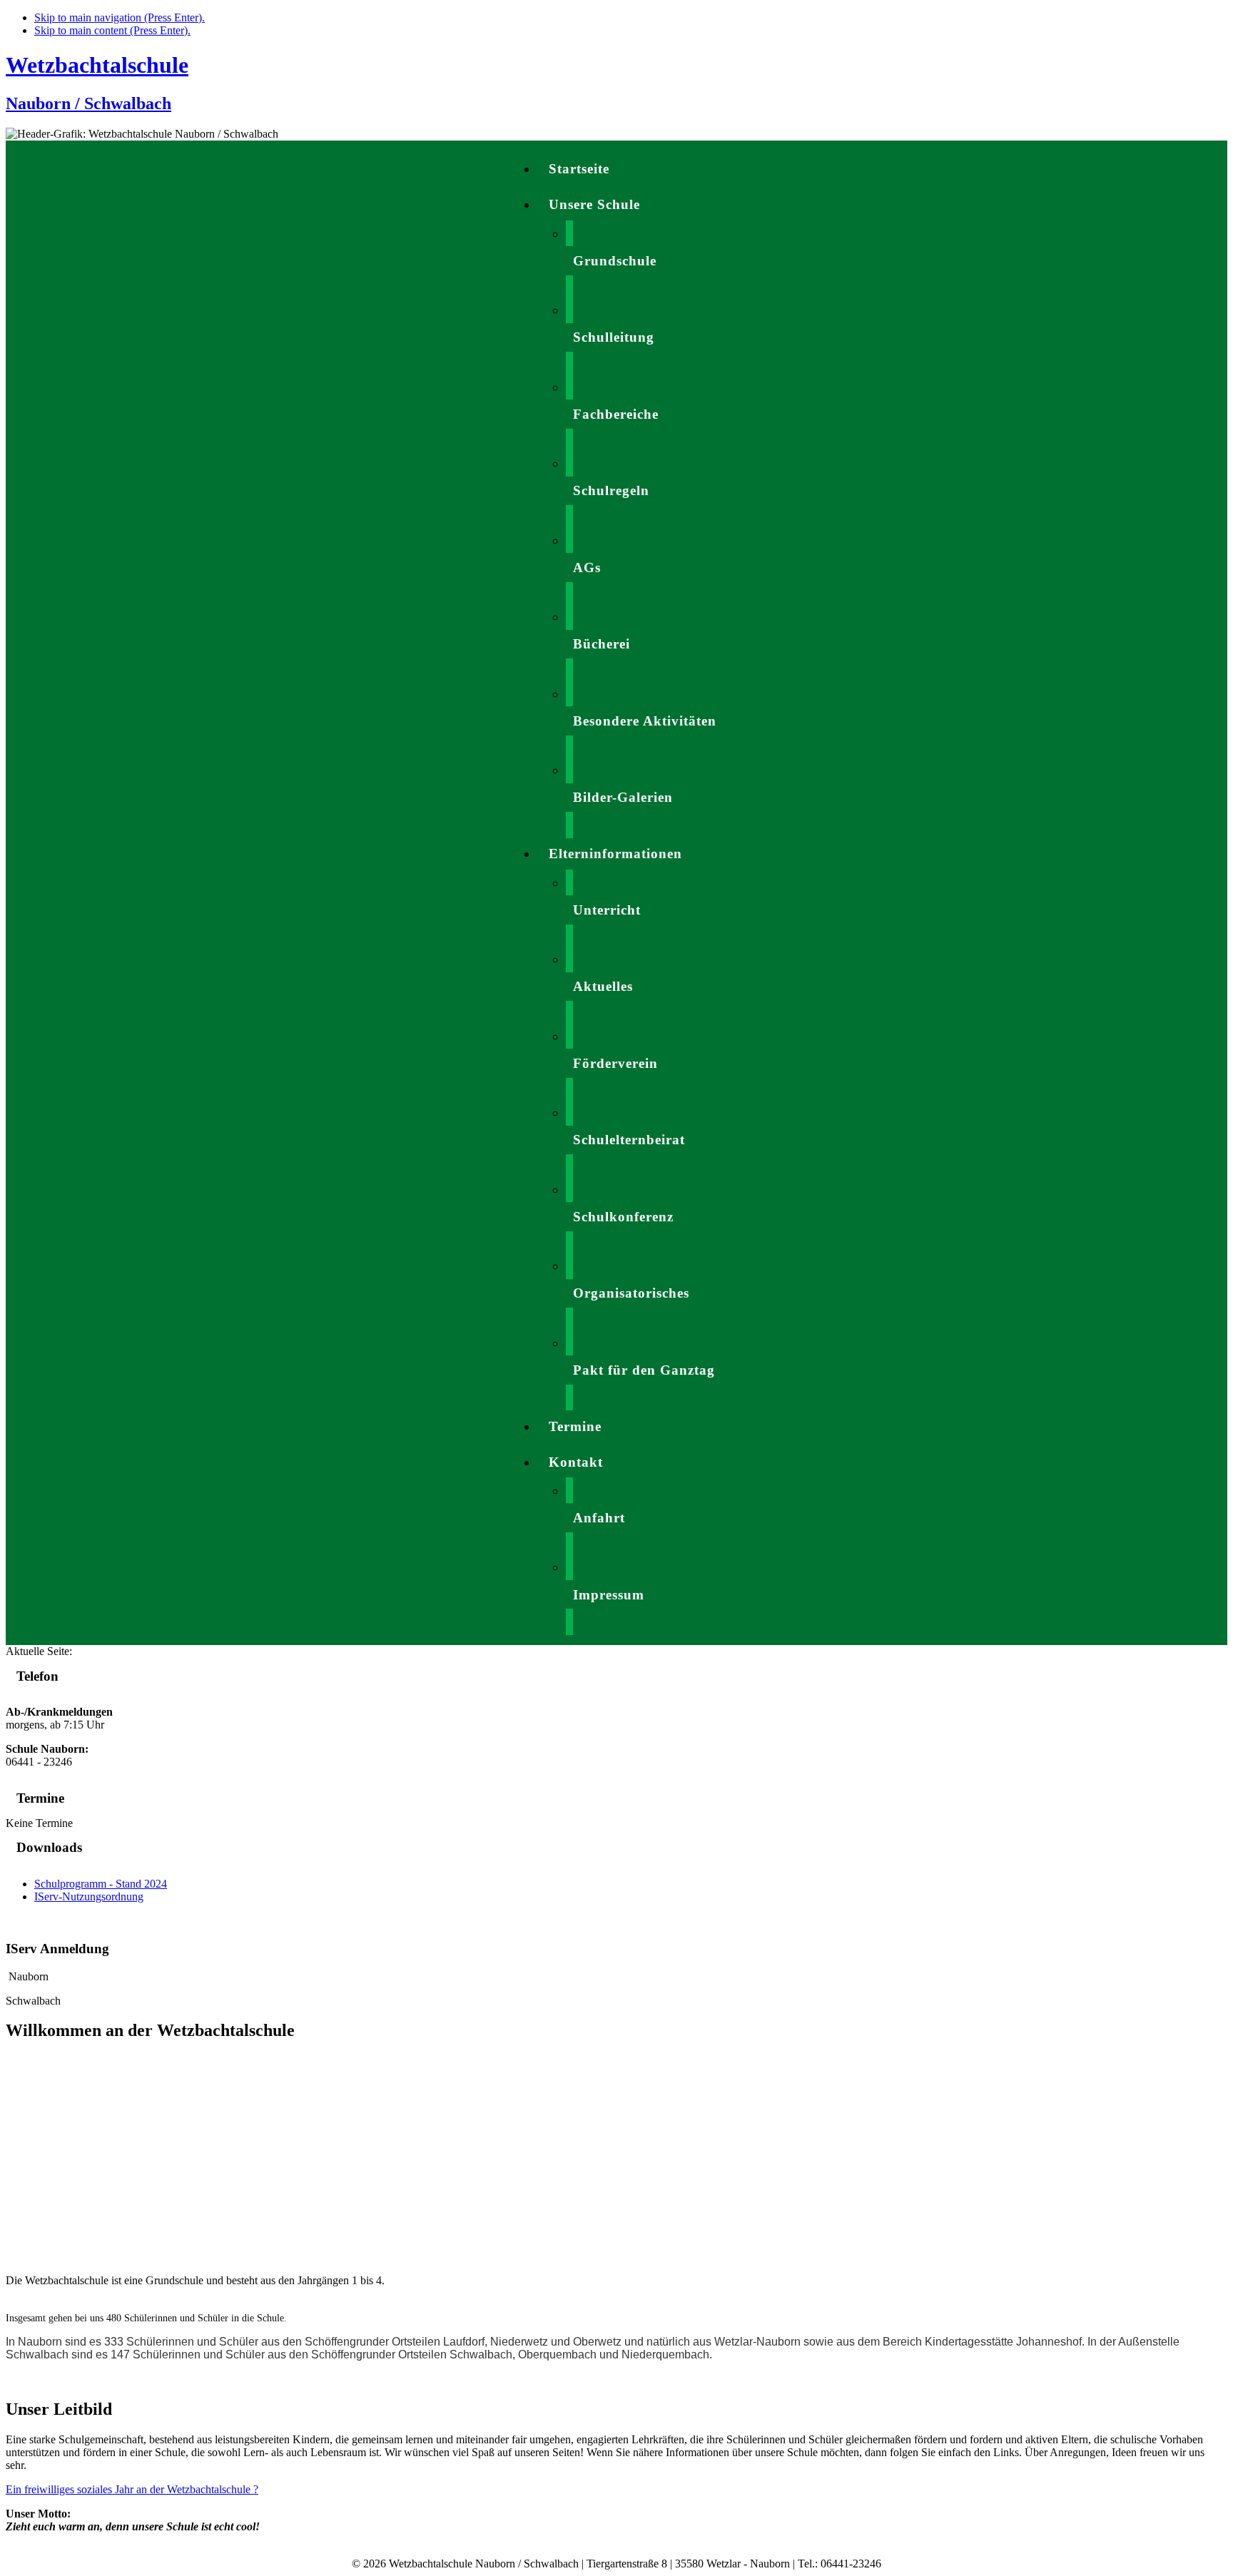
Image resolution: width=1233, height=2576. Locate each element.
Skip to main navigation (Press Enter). (120, 17)
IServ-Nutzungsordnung (89, 1897)
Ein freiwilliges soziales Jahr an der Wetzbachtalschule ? (132, 2489)
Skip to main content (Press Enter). (112, 30)
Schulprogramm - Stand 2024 (101, 1884)
